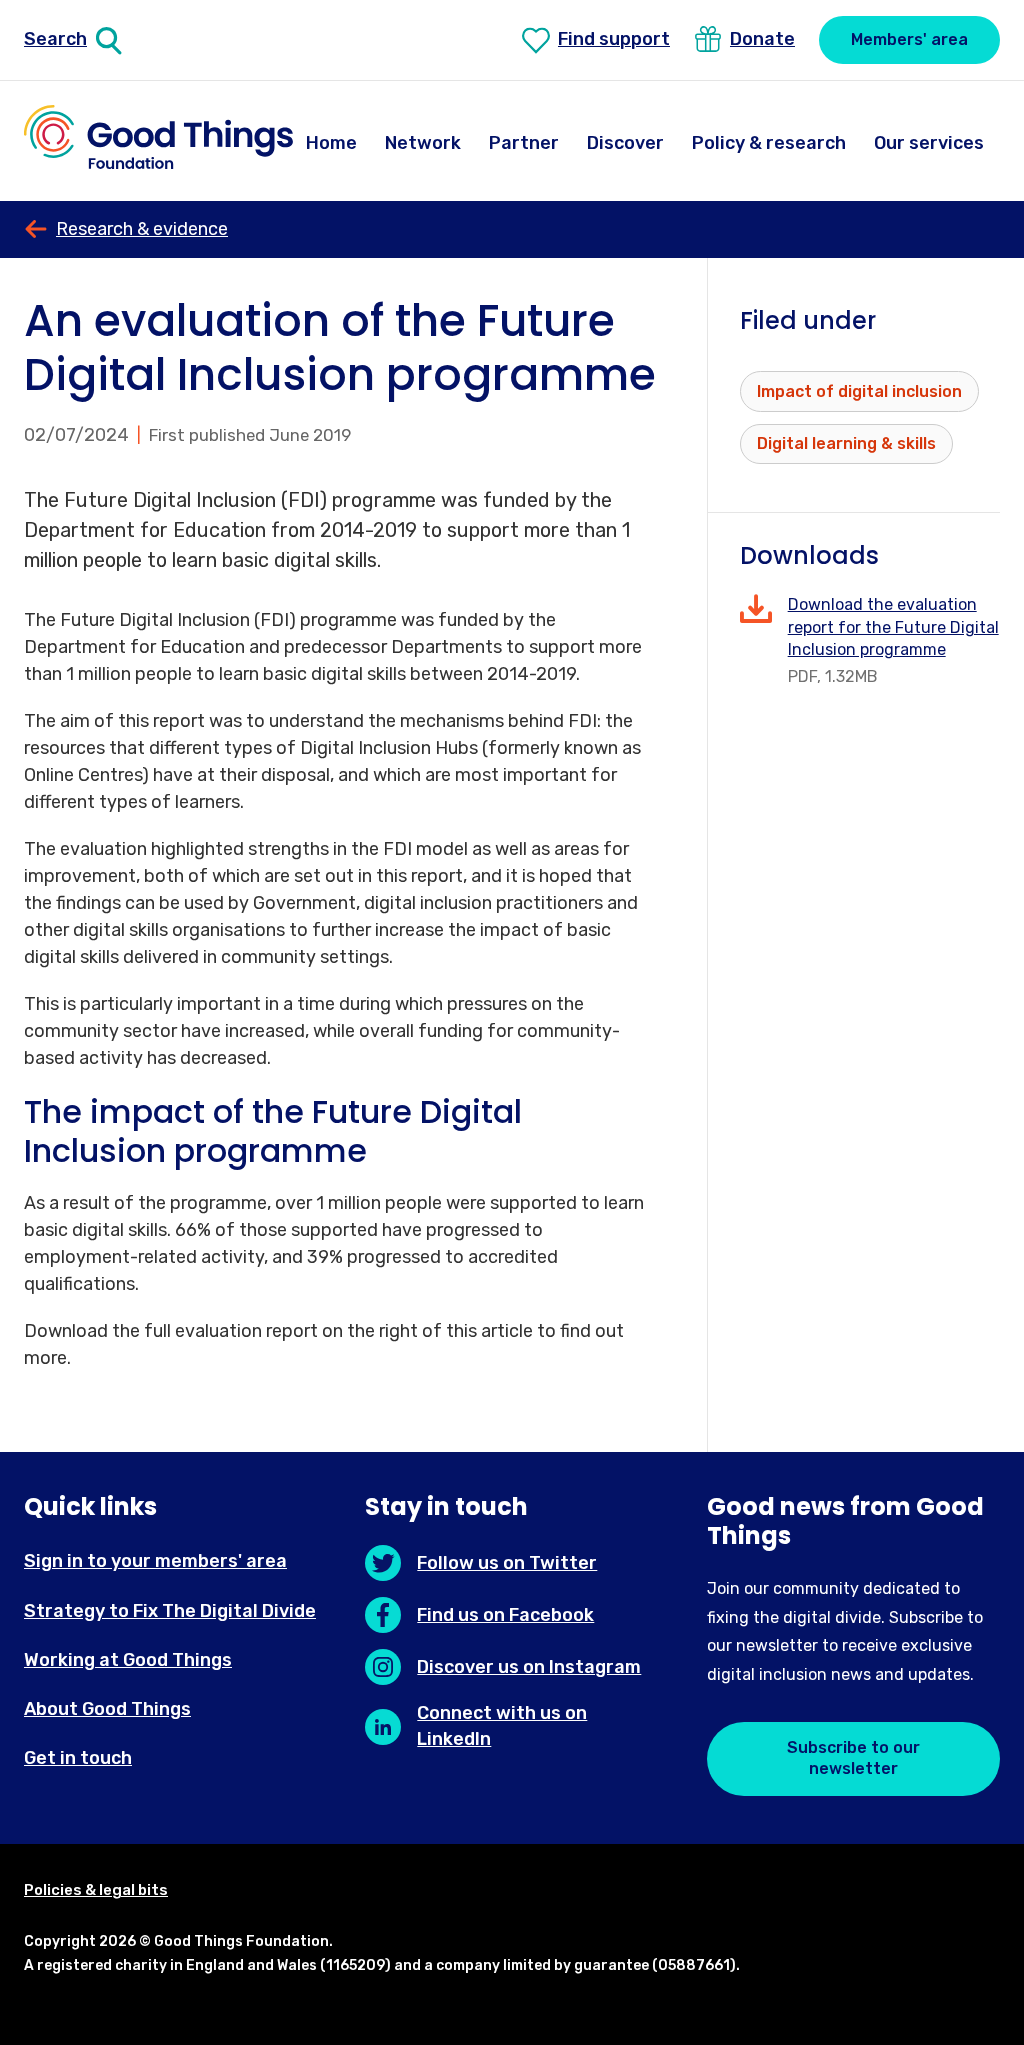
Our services (929, 143)
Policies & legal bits (96, 1890)
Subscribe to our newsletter (853, 1758)
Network (423, 143)
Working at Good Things (128, 1660)
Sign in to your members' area (155, 1561)
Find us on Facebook (505, 1615)
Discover (625, 143)
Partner (524, 143)
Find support (614, 39)
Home (331, 143)
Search (55, 39)
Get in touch (78, 1758)
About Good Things (107, 1709)
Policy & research (769, 143)
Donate (762, 39)
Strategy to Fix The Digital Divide (170, 1611)
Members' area (909, 39)
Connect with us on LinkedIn (502, 1725)
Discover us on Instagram (529, 1667)
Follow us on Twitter (507, 1563)
